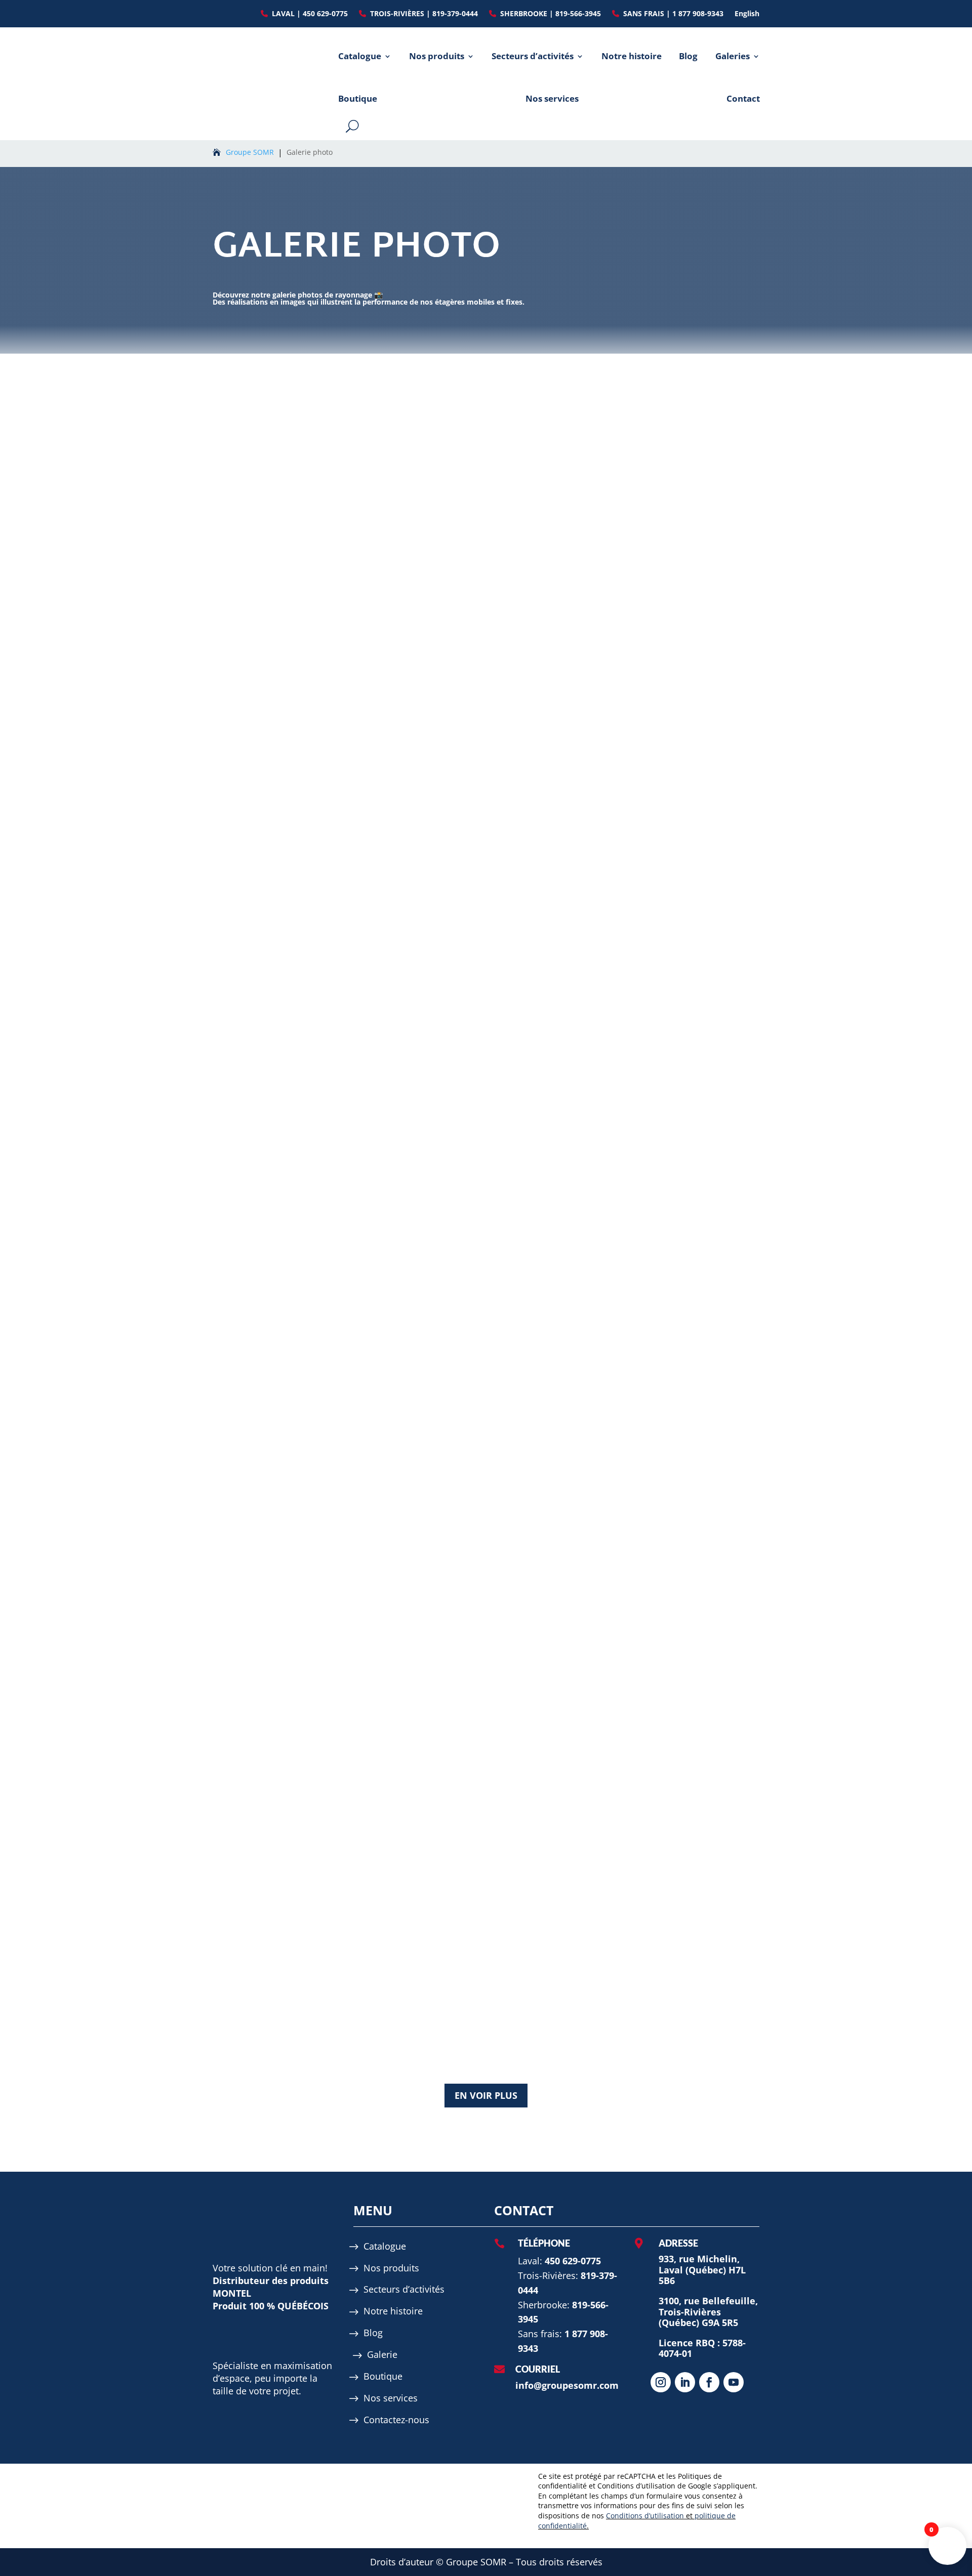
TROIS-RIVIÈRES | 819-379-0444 (424, 14)
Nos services (552, 98)
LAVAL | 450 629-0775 (310, 14)
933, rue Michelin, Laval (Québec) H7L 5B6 (702, 2270)
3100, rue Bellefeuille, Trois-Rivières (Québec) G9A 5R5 (708, 2312)
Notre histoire (632, 56)
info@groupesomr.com (567, 2385)
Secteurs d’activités (533, 56)
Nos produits (437, 56)
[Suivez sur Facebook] (709, 2382)
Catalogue (360, 56)
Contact (743, 98)
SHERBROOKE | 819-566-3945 (551, 14)
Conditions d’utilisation (645, 2516)
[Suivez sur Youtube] (734, 2382)
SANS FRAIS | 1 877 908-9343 (673, 14)
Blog (688, 56)
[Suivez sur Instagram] (661, 2382)
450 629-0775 (573, 2261)
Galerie (382, 2355)
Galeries (733, 56)
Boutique (358, 98)
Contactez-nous (396, 2420)
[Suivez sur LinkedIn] (685, 2382)
